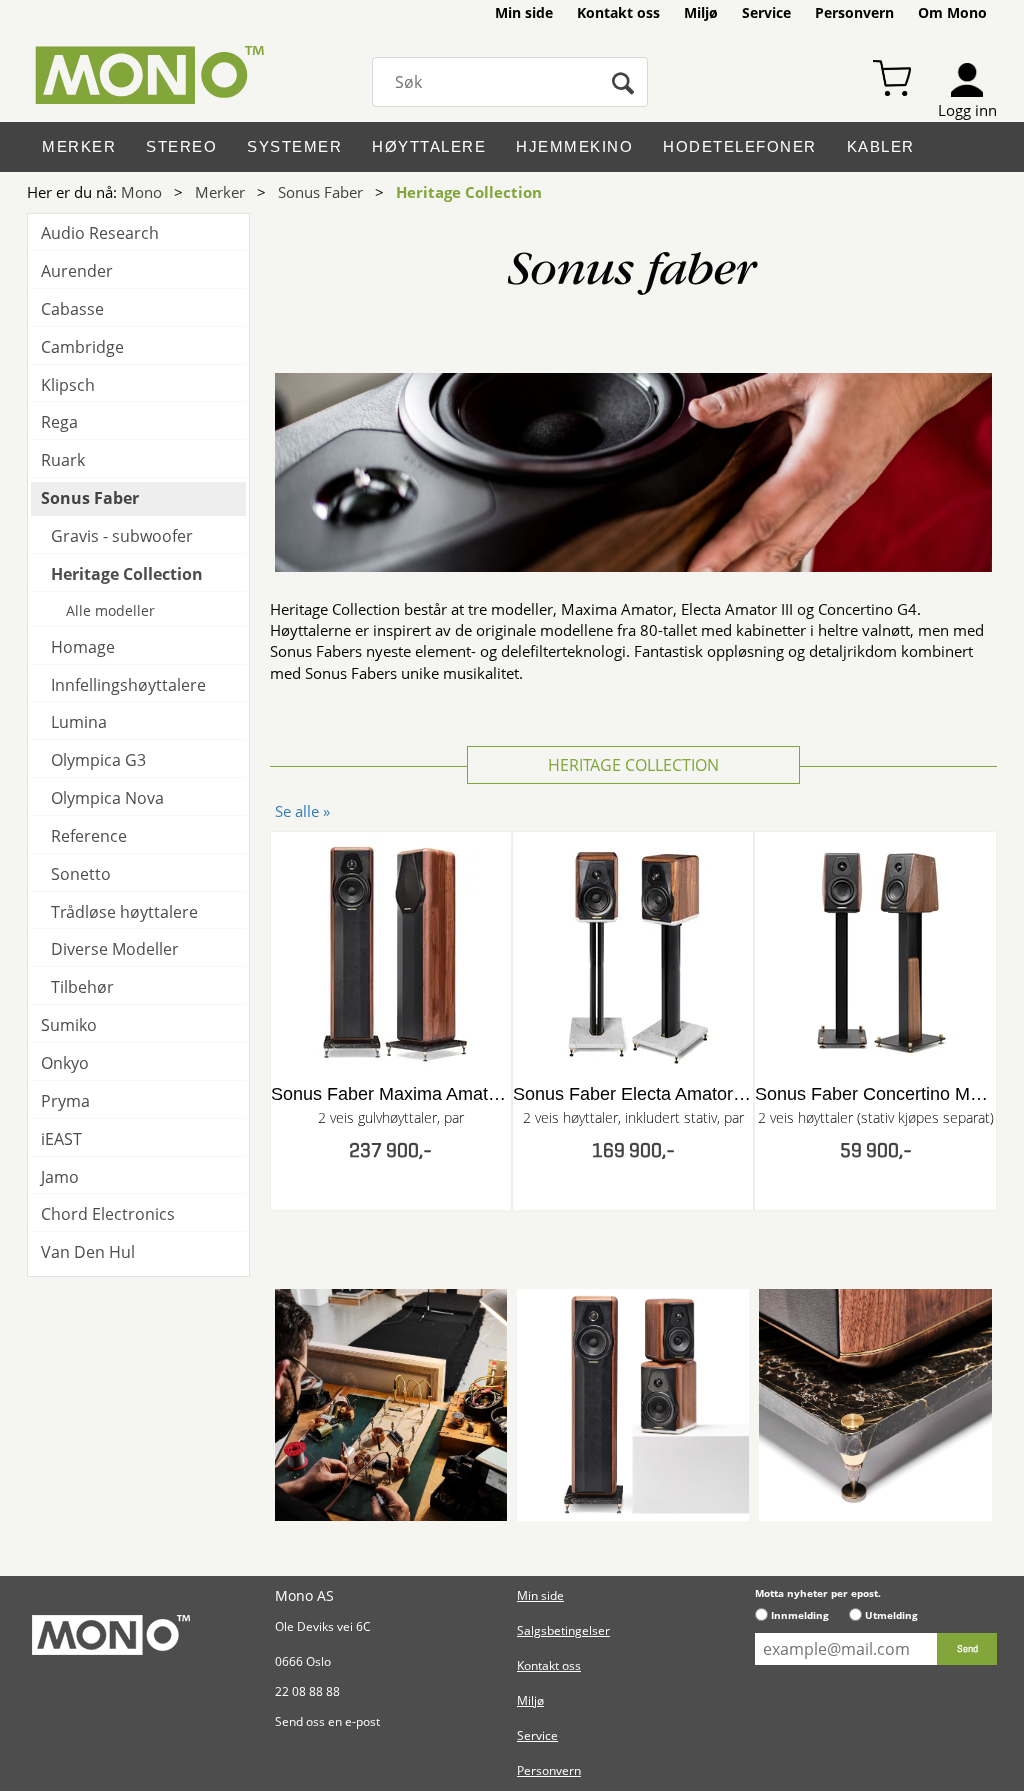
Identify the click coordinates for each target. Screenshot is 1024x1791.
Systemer (294, 146)
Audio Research (100, 233)
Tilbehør (82, 987)
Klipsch (68, 385)
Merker (79, 146)
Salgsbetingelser (563, 1630)
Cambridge (82, 347)
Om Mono (952, 12)
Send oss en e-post (327, 1721)
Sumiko (69, 1025)
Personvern (854, 12)
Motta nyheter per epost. (818, 1593)
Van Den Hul (88, 1252)
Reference (89, 836)
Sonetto (81, 874)
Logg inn (967, 110)
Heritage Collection (469, 192)
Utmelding (891, 1615)
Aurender (77, 271)
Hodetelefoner (740, 146)
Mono (141, 192)
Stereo (181, 146)
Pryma (65, 1101)
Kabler (881, 146)
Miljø (701, 12)
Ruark (63, 460)
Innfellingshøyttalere (128, 685)
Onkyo (65, 1063)
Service (766, 12)
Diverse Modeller (115, 949)
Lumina (79, 722)
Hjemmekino (574, 146)
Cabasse (72, 309)
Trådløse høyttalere (124, 912)
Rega (59, 422)
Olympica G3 (98, 760)
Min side (524, 12)
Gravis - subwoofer (122, 536)
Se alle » (302, 811)
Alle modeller (110, 610)
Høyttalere (429, 146)
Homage (83, 647)
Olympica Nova (107, 798)
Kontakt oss (618, 12)
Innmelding (800, 1615)
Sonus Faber (320, 192)
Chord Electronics (108, 1214)
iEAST (61, 1139)
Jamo (60, 1177)
